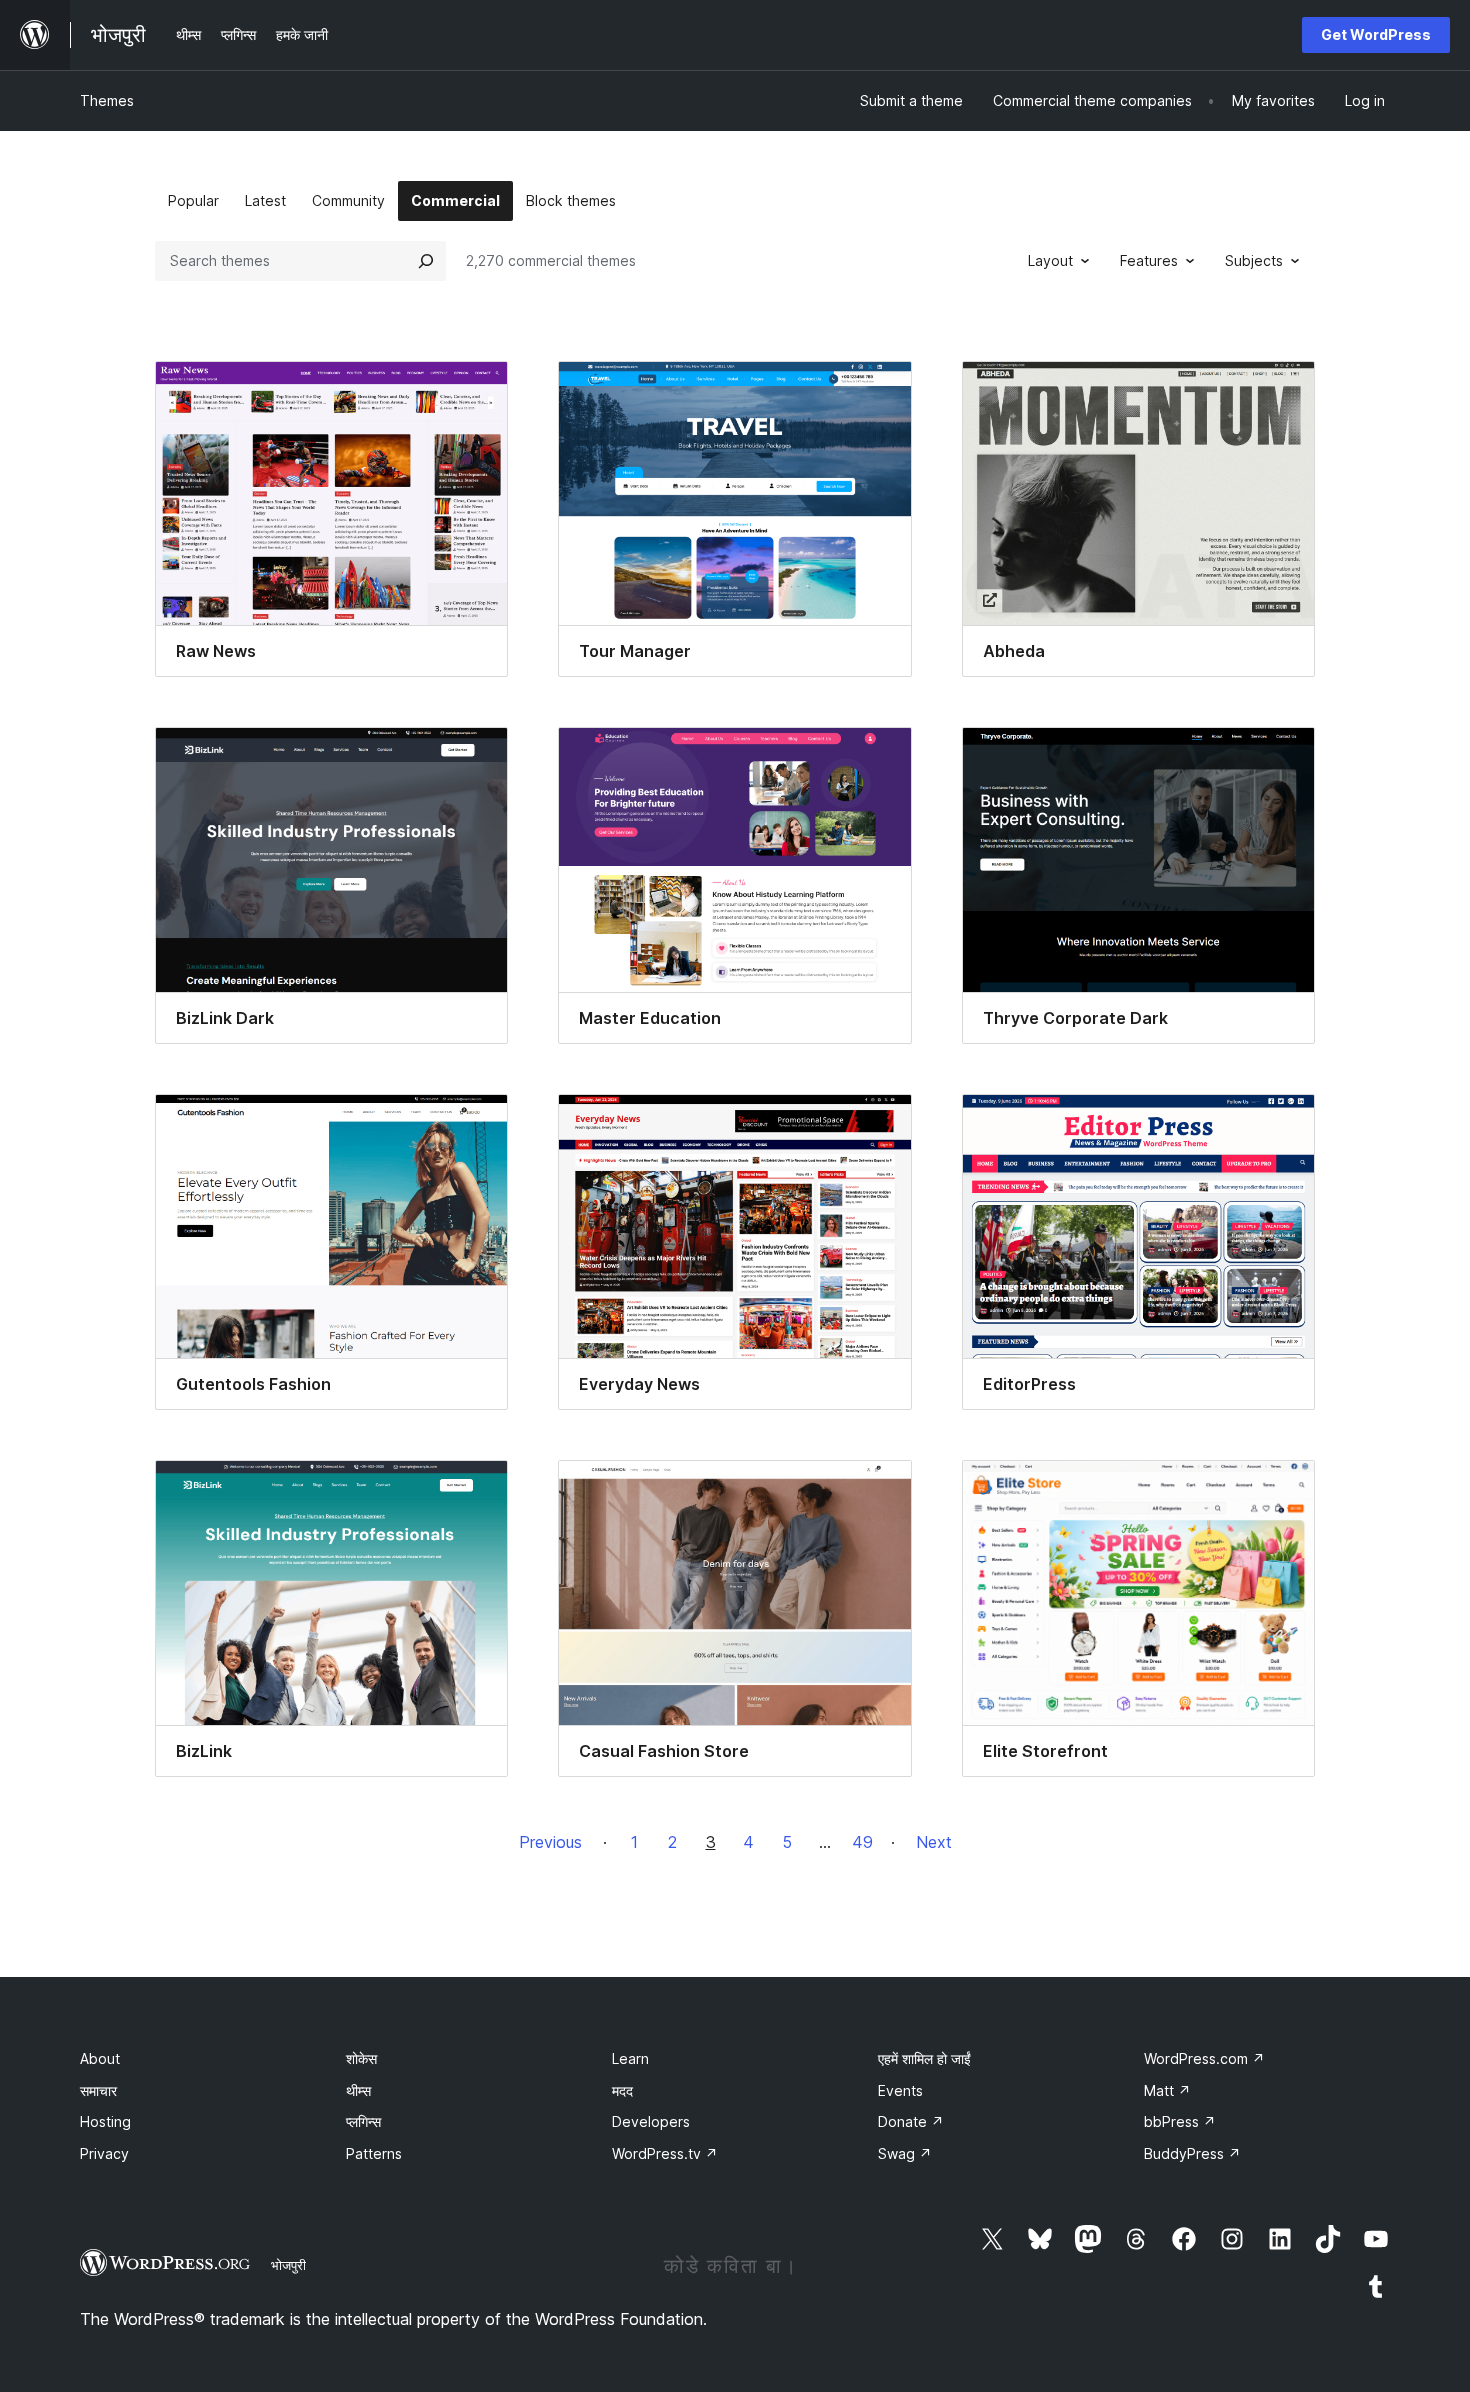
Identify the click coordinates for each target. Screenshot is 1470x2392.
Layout (1050, 260)
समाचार (98, 2090)
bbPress (1180, 2121)
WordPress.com (1204, 2058)
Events (900, 2090)
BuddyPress (1192, 2153)
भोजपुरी (288, 2265)
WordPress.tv (665, 2153)
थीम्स (358, 2090)
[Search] (426, 261)
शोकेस (361, 2058)
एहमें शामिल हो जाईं (924, 2058)
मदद (622, 2090)
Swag (905, 2153)
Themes (107, 100)
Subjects (1254, 260)
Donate (911, 2121)
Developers (651, 2121)
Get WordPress (1376, 34)
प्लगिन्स (363, 2121)
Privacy (104, 2153)
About (100, 2058)
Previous (550, 1842)
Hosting (105, 2121)
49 (862, 1842)
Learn (630, 2058)
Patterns (374, 2153)
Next (934, 1842)
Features (1149, 260)
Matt (1167, 2090)
